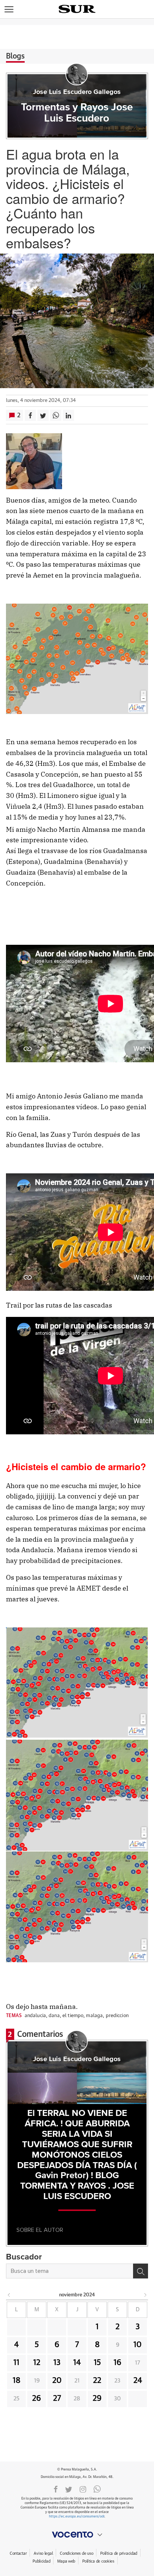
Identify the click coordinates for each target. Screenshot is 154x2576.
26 (37, 2399)
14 (77, 2363)
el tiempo (73, 2016)
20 (57, 2381)
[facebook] (56, 2489)
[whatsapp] (97, 2489)
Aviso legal (43, 2553)
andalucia (35, 2016)
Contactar (18, 2553)
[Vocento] (77, 2535)
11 (16, 2363)
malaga (94, 2016)
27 (57, 2399)
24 (138, 2381)
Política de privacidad (119, 2553)
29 (97, 2399)
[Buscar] (141, 2271)
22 (97, 2381)
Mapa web (66, 2561)
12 (37, 2363)
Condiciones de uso (76, 2553)
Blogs (15, 56)
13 (57, 2363)
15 (97, 2363)
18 (17, 2381)
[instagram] (83, 2489)
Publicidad (41, 2561)
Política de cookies (98, 2561)
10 (138, 2345)
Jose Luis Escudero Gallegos (77, 92)
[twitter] (69, 2489)
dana (54, 2016)
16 (118, 2363)
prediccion (117, 2016)
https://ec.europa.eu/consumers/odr (77, 2517)
